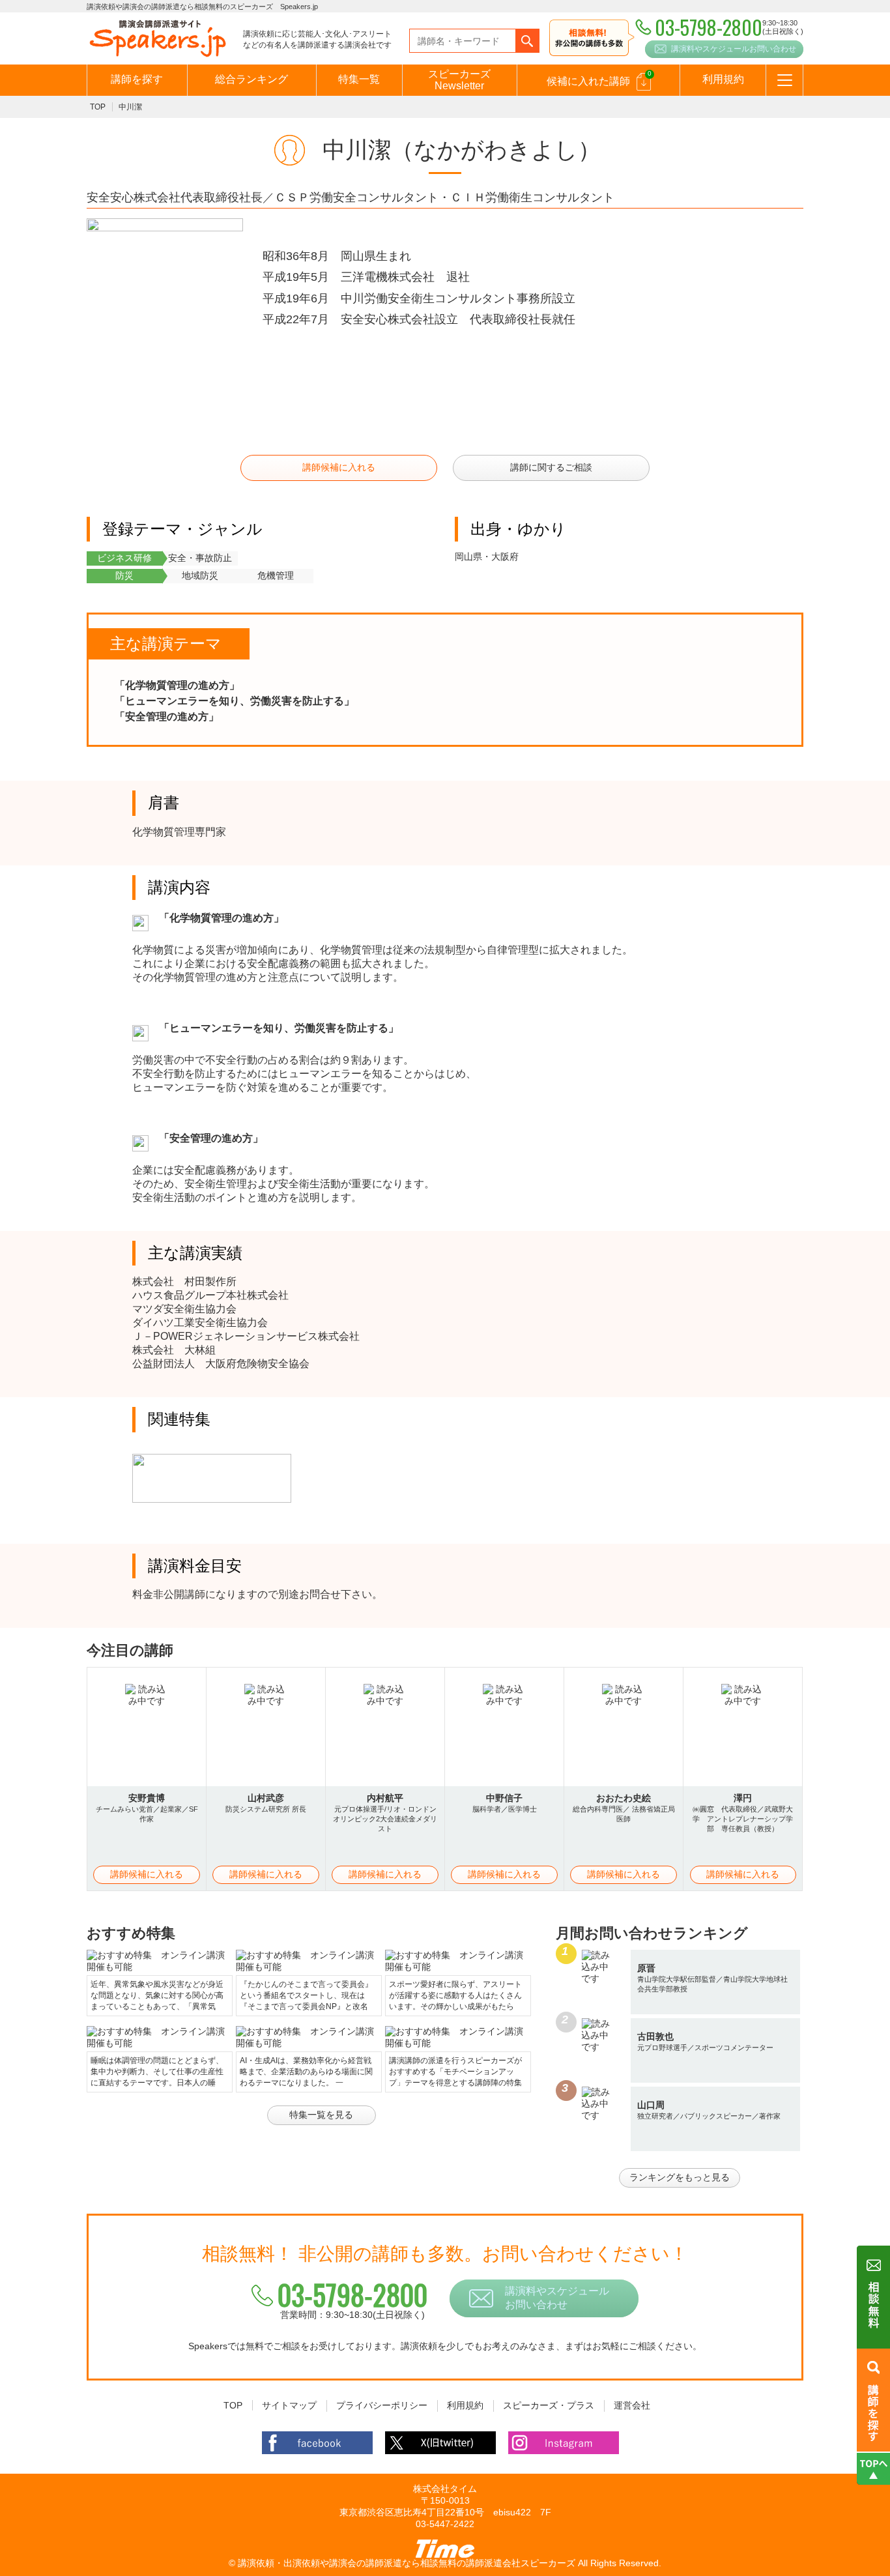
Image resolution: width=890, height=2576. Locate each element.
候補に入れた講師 (599, 78)
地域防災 (200, 575)
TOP (98, 107)
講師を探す (137, 79)
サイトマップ (289, 2405)
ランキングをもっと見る (680, 2177)
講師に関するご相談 (551, 467)
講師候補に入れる (339, 467)
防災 (124, 575)
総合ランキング (251, 79)
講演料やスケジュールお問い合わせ (734, 49)
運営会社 (632, 2405)
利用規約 (723, 79)
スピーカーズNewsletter (459, 80)
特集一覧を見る (321, 2115)
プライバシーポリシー (382, 2405)
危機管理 (276, 575)
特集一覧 (359, 79)
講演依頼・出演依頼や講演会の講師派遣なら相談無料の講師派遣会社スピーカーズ (407, 2563)
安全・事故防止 (200, 558)
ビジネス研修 (124, 558)
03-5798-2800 (352, 2294)
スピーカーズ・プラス (549, 2405)
